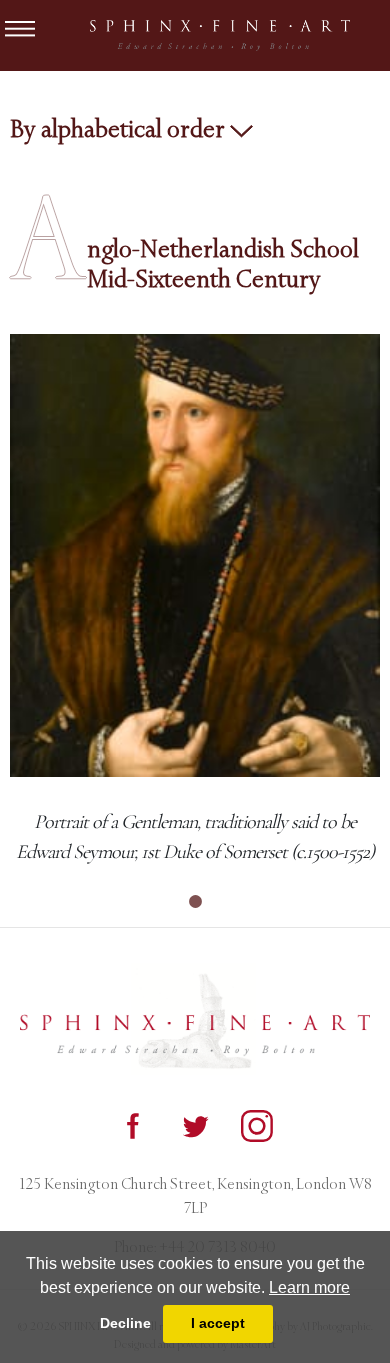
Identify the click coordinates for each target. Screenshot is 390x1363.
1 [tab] (195, 902)
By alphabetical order (120, 129)
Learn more (309, 1287)
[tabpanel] (195, 600)
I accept (218, 1323)
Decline (125, 1323)
